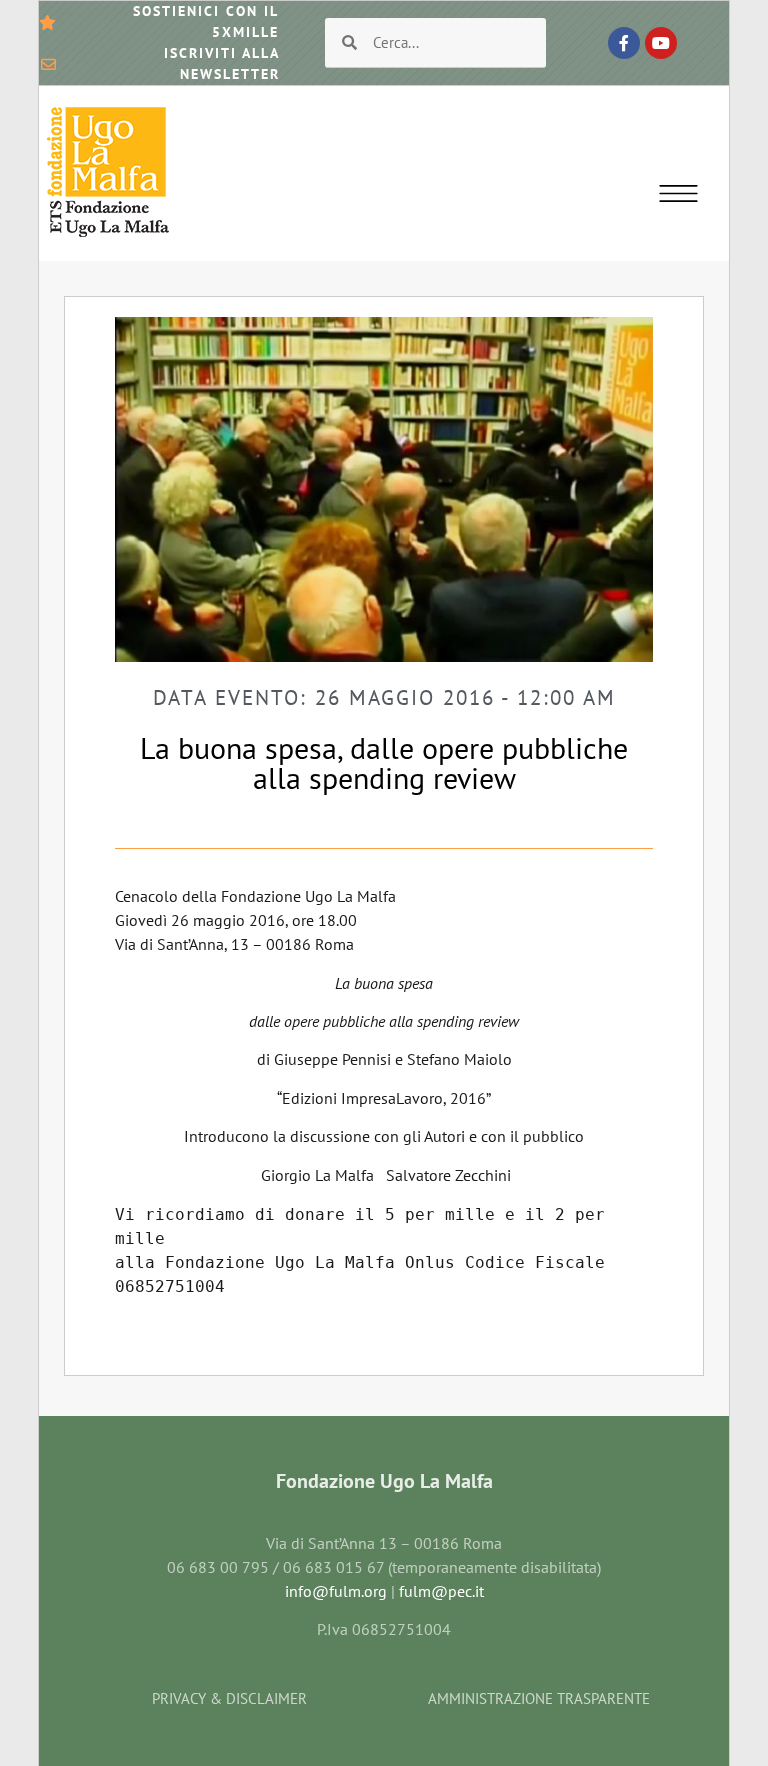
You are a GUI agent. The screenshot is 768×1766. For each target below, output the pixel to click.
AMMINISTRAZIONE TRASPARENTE (539, 1698)
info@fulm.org (336, 1591)
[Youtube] (661, 43)
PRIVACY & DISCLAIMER (229, 1698)
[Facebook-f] (624, 43)
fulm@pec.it (441, 1591)
